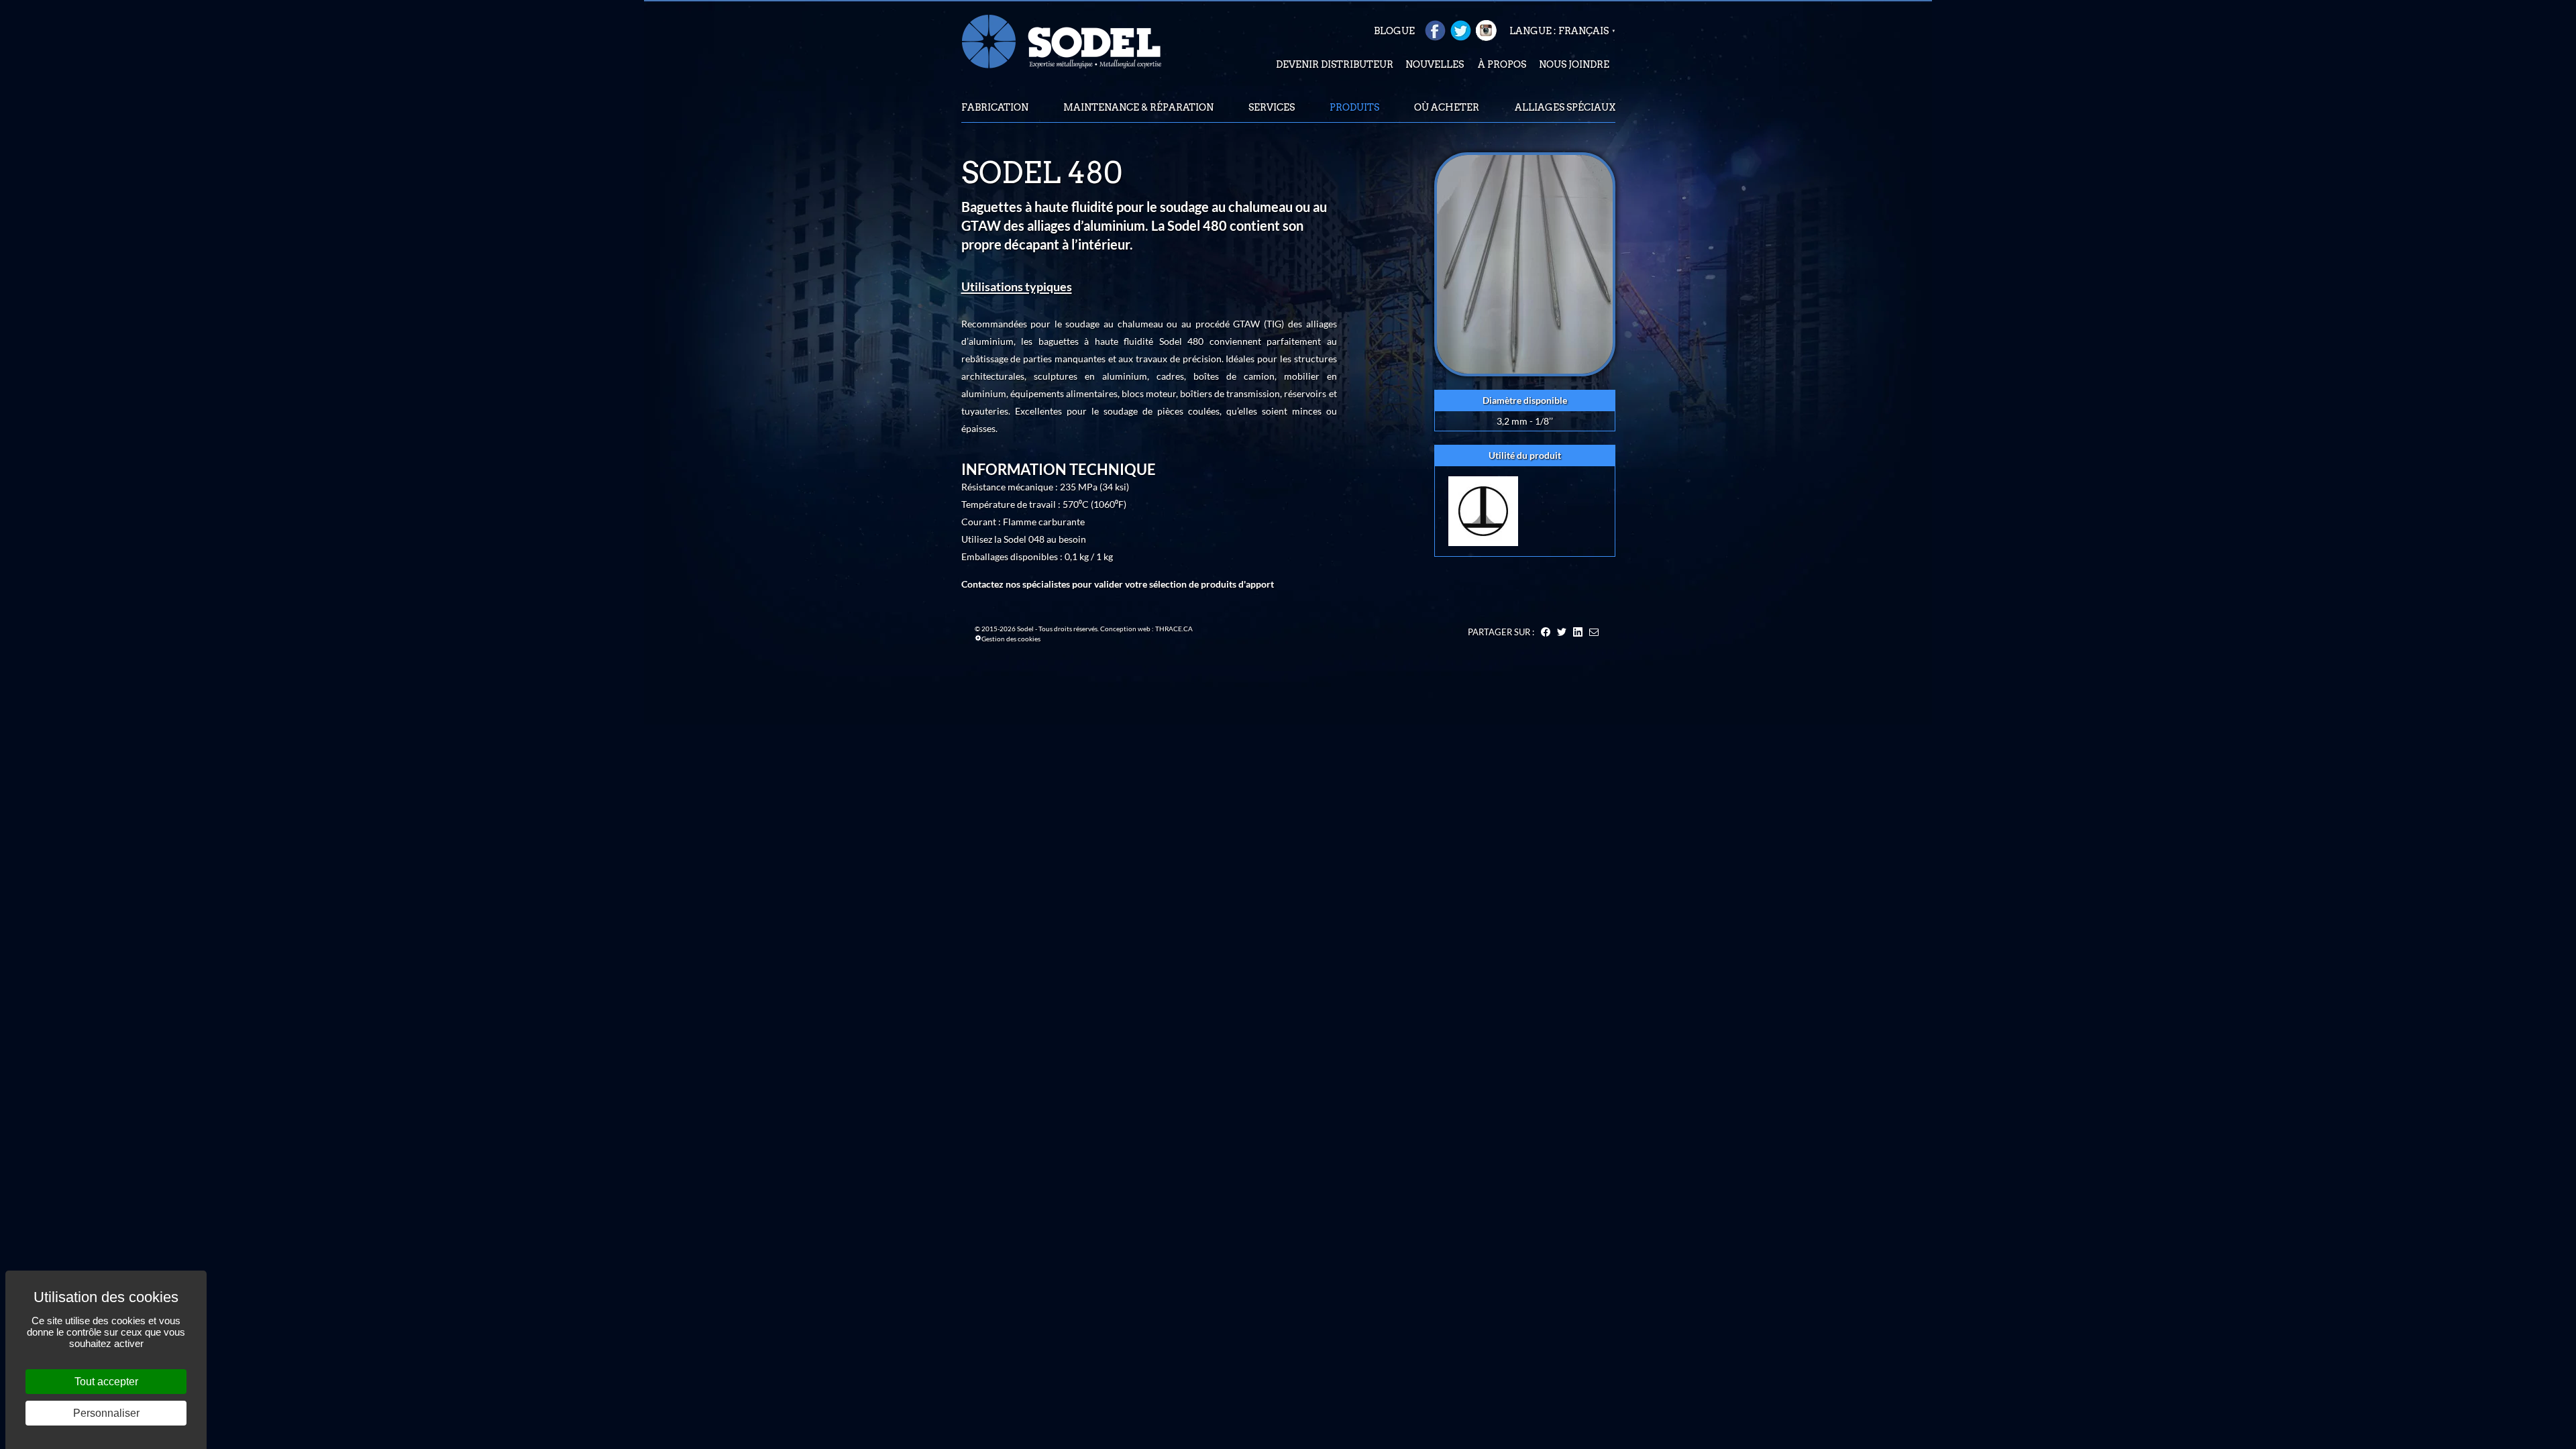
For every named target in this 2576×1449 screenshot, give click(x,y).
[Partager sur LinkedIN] (1578, 632)
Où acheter (1447, 107)
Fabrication (995, 107)
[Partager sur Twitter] (1562, 632)
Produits (1354, 107)
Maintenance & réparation (1138, 107)
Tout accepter (106, 1382)
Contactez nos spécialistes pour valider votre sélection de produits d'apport (1118, 584)
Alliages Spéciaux (1565, 107)
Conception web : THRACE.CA (1146, 629)
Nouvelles (1435, 64)
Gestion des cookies (1011, 639)
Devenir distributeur (1335, 64)
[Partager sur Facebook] (1546, 632)
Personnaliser (106, 1413)
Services (1272, 107)
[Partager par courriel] (1594, 632)
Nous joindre (1574, 64)
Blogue (1394, 31)
